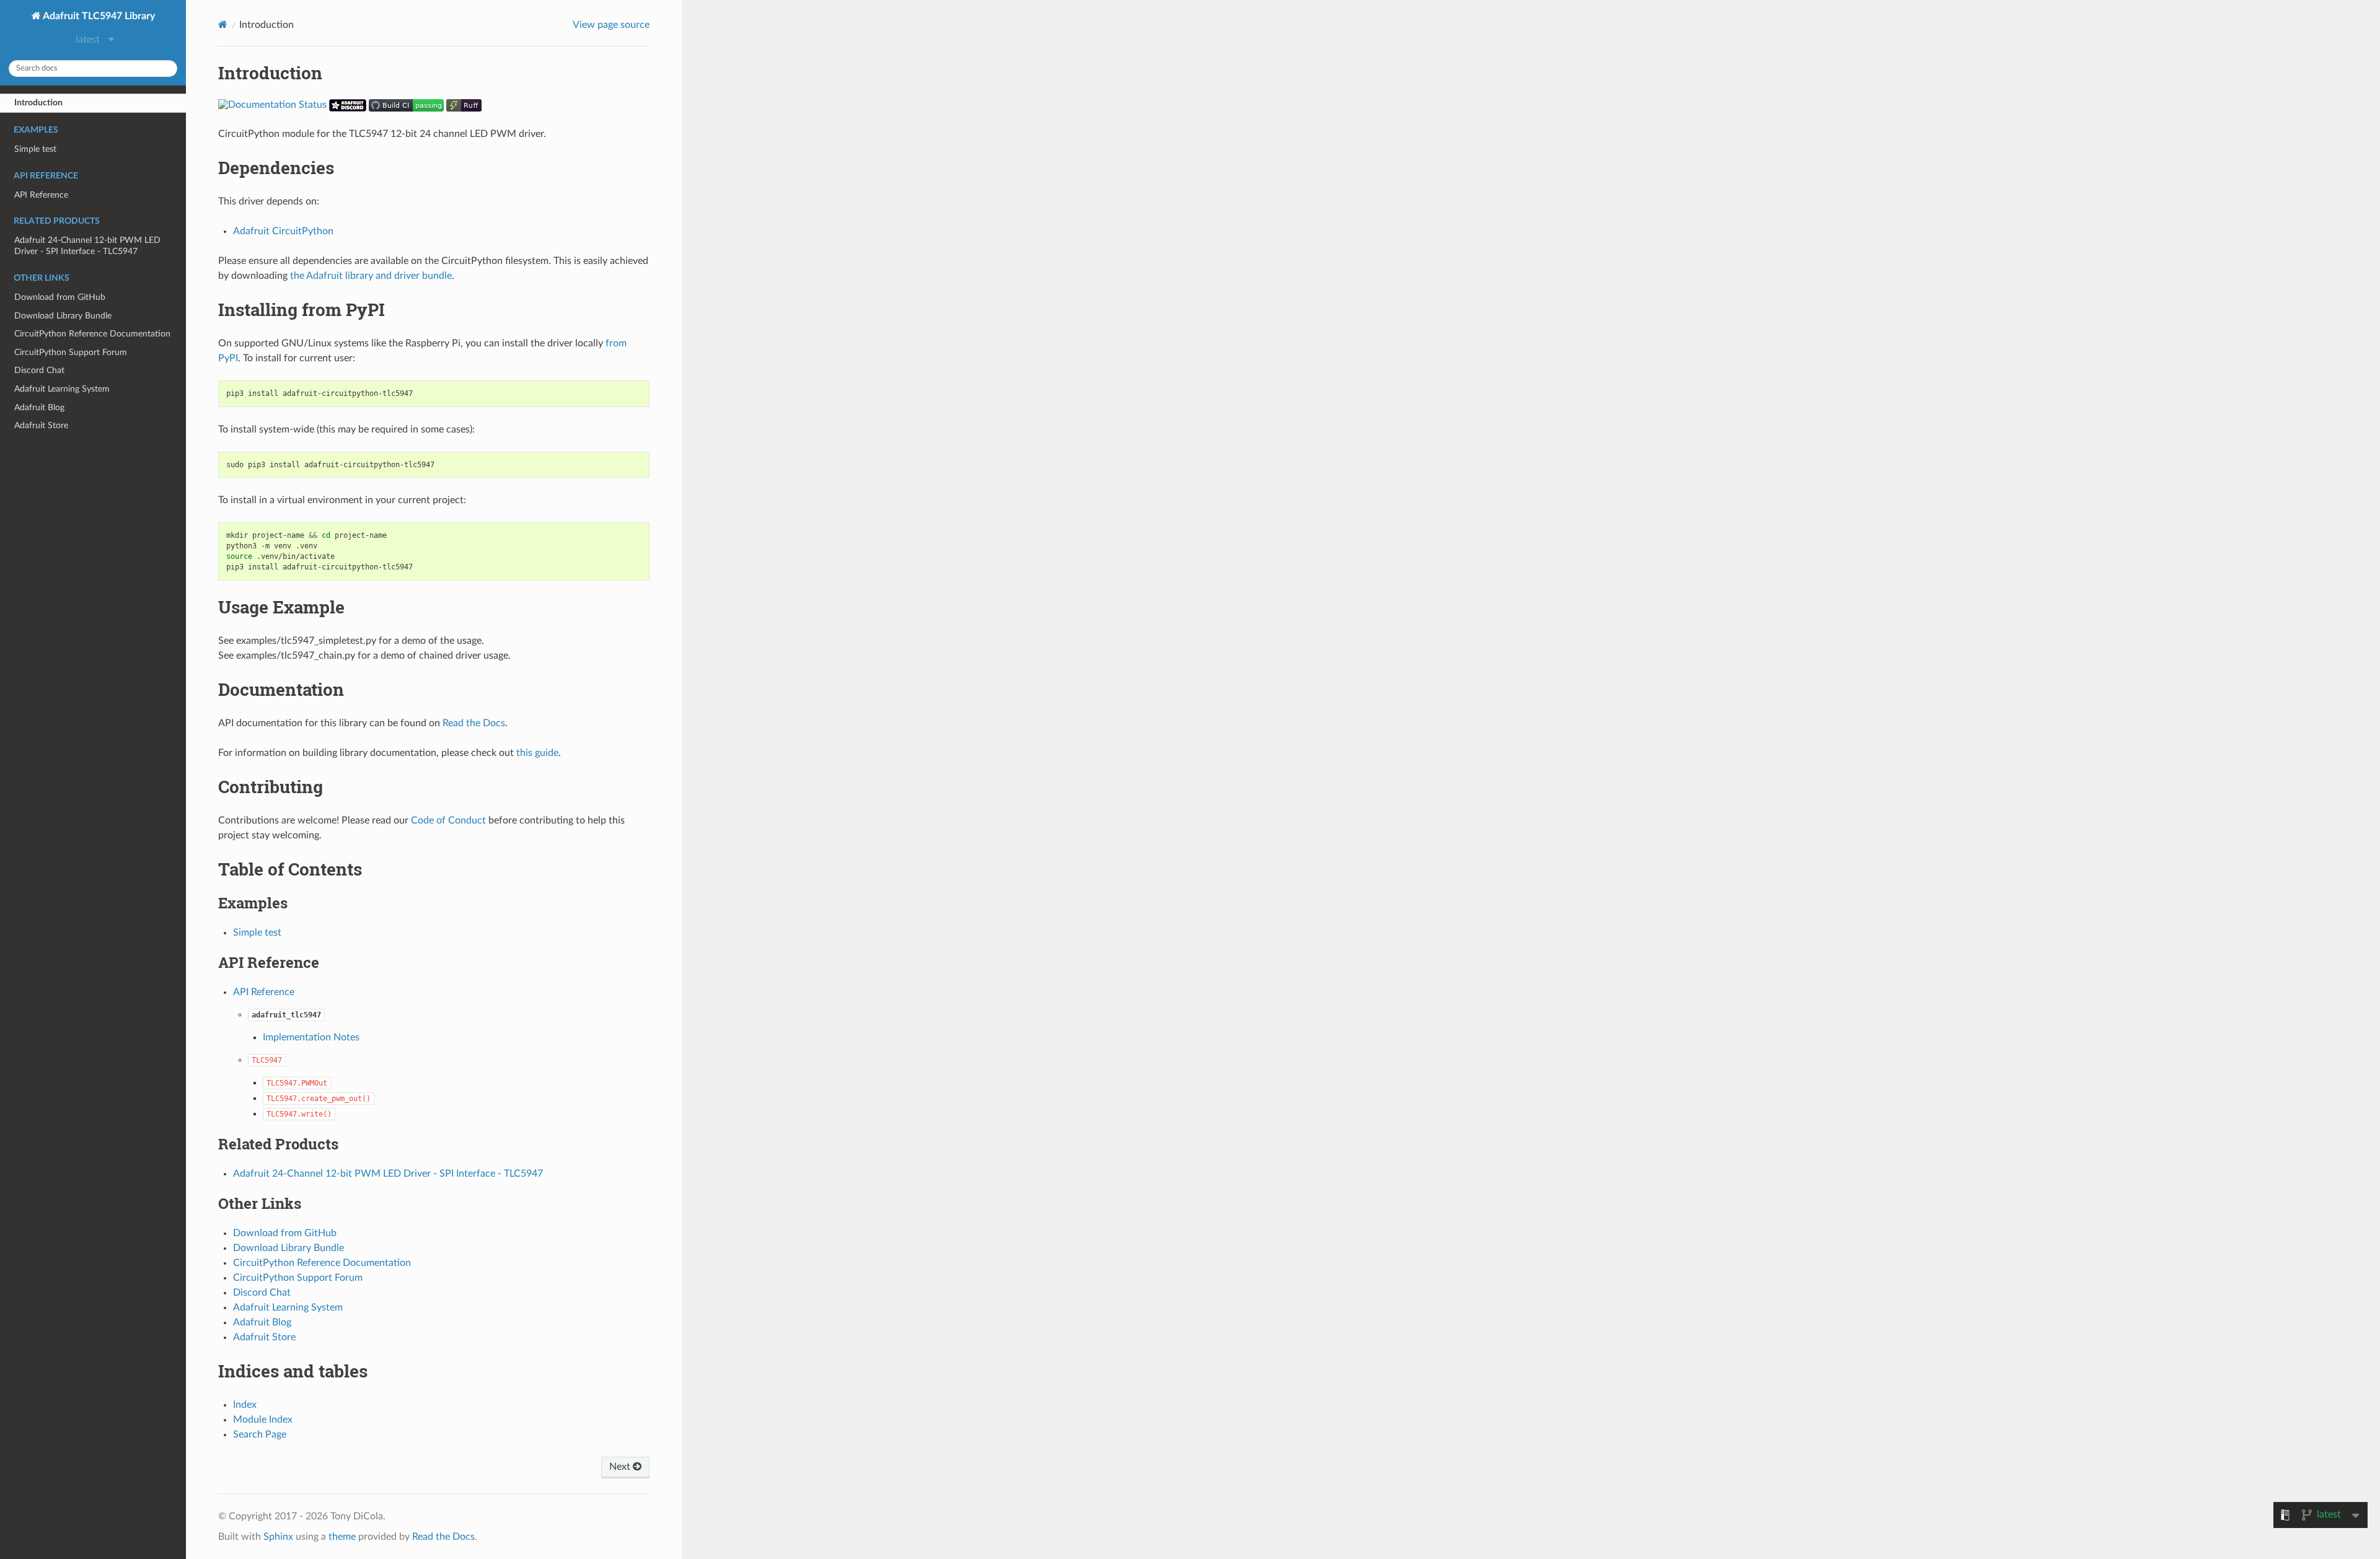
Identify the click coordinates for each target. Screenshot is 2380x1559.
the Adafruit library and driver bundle (371, 276)
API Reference (41, 195)
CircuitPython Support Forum (71, 352)
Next (621, 1467)
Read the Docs (474, 723)
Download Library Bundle (63, 316)
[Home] (223, 24)
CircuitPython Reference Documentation (92, 334)
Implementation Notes (311, 1037)
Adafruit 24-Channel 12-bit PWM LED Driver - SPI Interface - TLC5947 (87, 246)
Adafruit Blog (39, 407)
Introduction (38, 103)
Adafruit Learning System (62, 389)
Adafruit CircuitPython (283, 231)
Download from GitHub (60, 297)
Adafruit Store (41, 425)
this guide (537, 753)
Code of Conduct (448, 820)
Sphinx (278, 1537)
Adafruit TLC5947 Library (98, 16)
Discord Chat (39, 370)
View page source (611, 25)
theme (342, 1537)
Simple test (35, 149)
